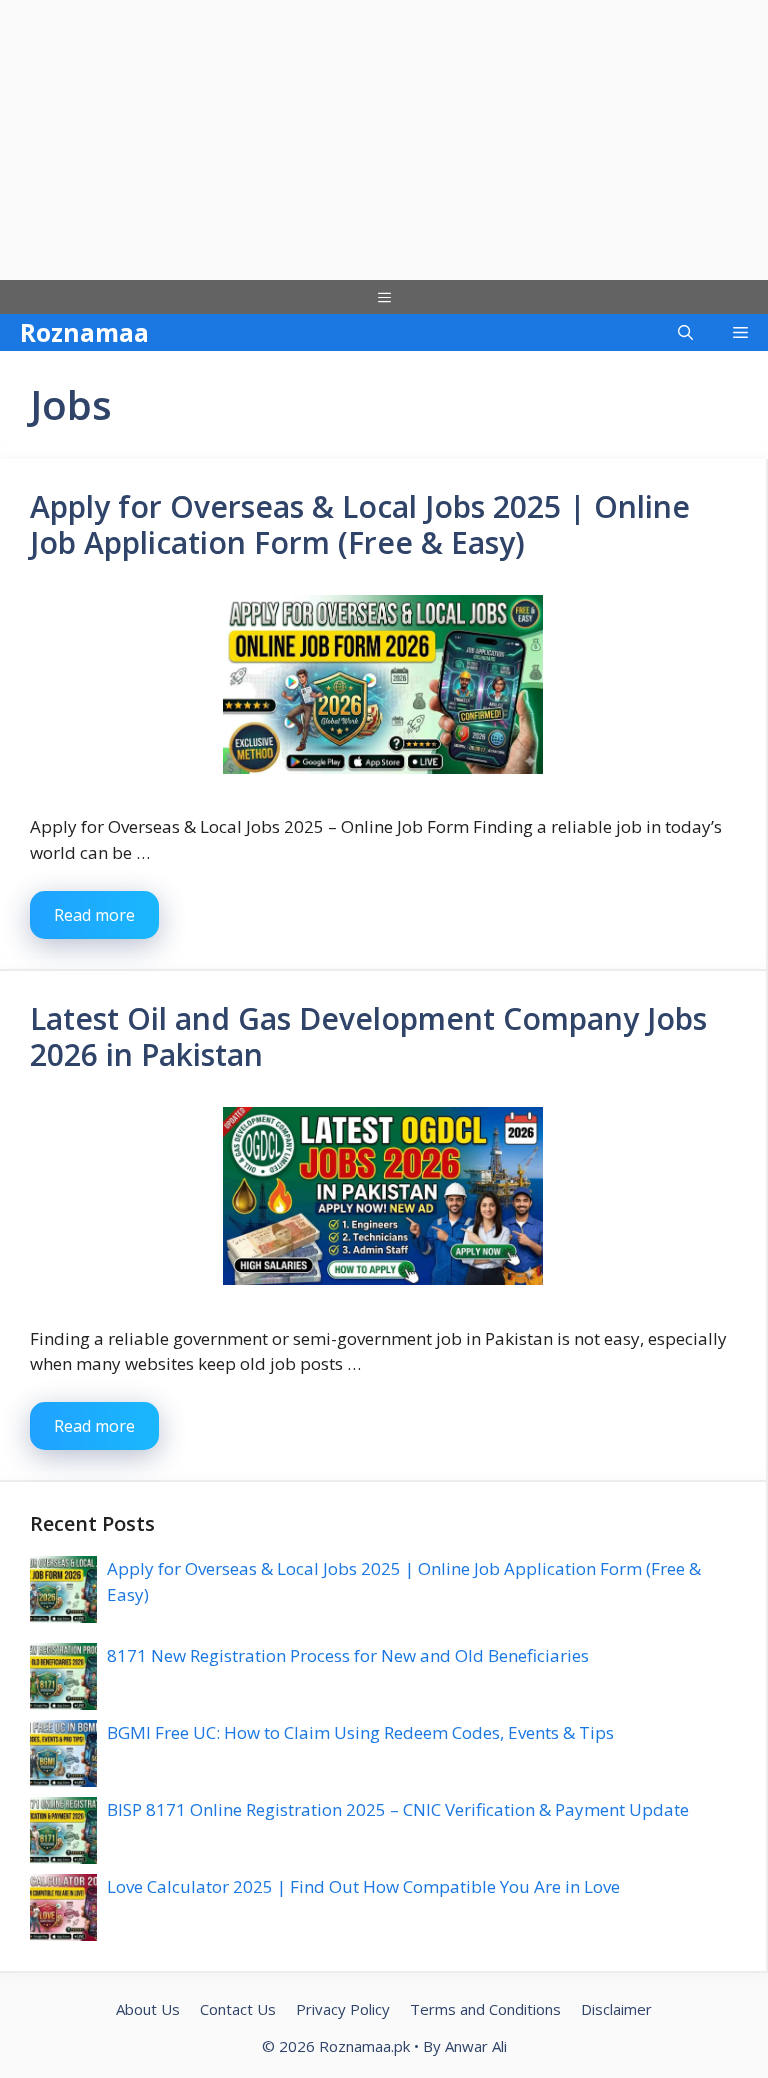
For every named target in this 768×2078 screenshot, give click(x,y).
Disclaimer (616, 2009)
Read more (94, 915)
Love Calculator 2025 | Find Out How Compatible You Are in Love (363, 1886)
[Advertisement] (384, 140)
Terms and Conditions (485, 2009)
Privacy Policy (343, 2009)
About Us (148, 2009)
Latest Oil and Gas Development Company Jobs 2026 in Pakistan (368, 1036)
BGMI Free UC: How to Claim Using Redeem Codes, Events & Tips (360, 1732)
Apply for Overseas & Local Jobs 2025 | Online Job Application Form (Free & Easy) (360, 524)
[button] (685, 332)
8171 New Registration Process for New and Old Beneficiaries (348, 1655)
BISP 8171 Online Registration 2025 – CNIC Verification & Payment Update (398, 1809)
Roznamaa (84, 332)
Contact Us (238, 2009)
